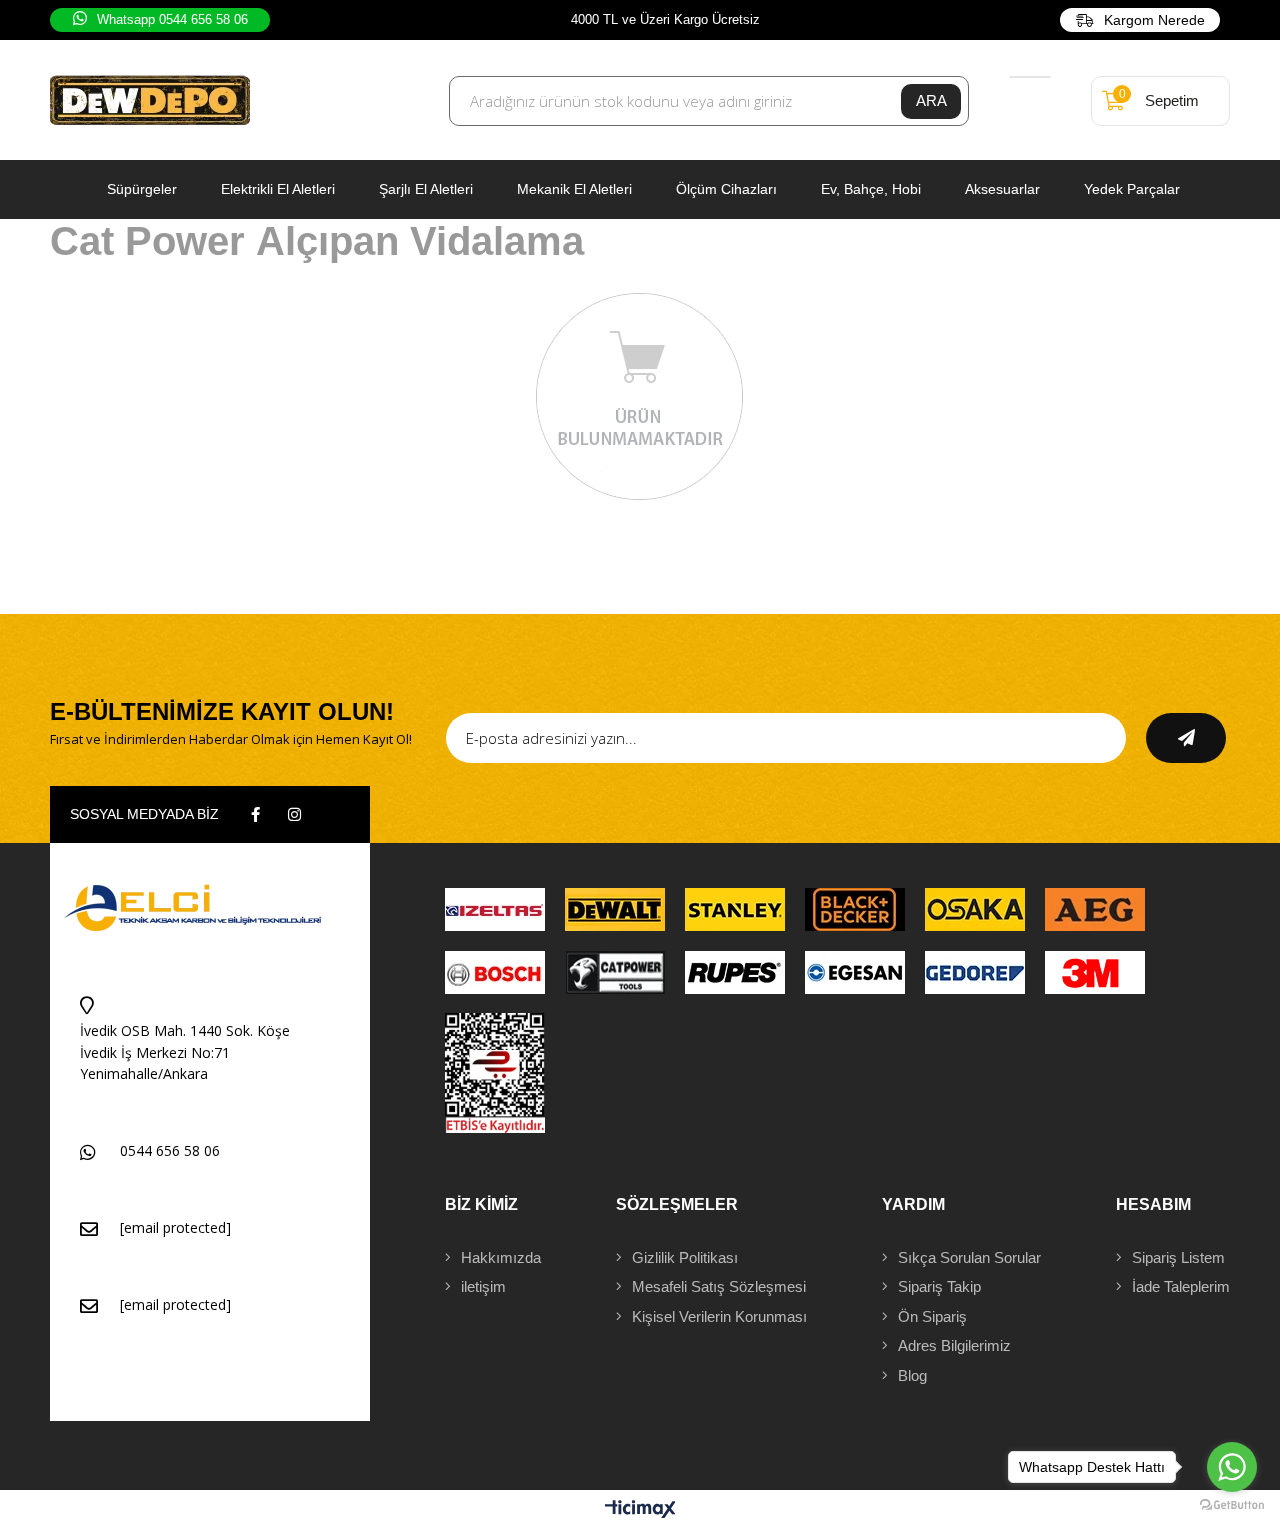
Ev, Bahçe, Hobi (871, 189)
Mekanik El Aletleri (574, 189)
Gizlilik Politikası (685, 1257)
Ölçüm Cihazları (726, 189)
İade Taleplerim (1181, 1286)
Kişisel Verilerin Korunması (719, 1316)
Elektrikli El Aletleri (278, 189)
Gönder (1186, 738)
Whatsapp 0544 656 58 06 (172, 19)
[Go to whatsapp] (1232, 1467)
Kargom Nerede (1154, 20)
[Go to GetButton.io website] (1232, 1505)
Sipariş (1178, 1257)
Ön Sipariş (932, 1316)
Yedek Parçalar (1132, 189)
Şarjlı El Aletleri (426, 189)
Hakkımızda (501, 1257)
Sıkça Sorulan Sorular (969, 1257)
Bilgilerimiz (954, 1345)
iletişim (483, 1286)
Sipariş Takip (939, 1286)
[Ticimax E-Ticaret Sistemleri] (640, 1510)
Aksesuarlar (1002, 189)
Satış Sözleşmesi (719, 1286)
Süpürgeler (142, 189)
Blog (912, 1375)
